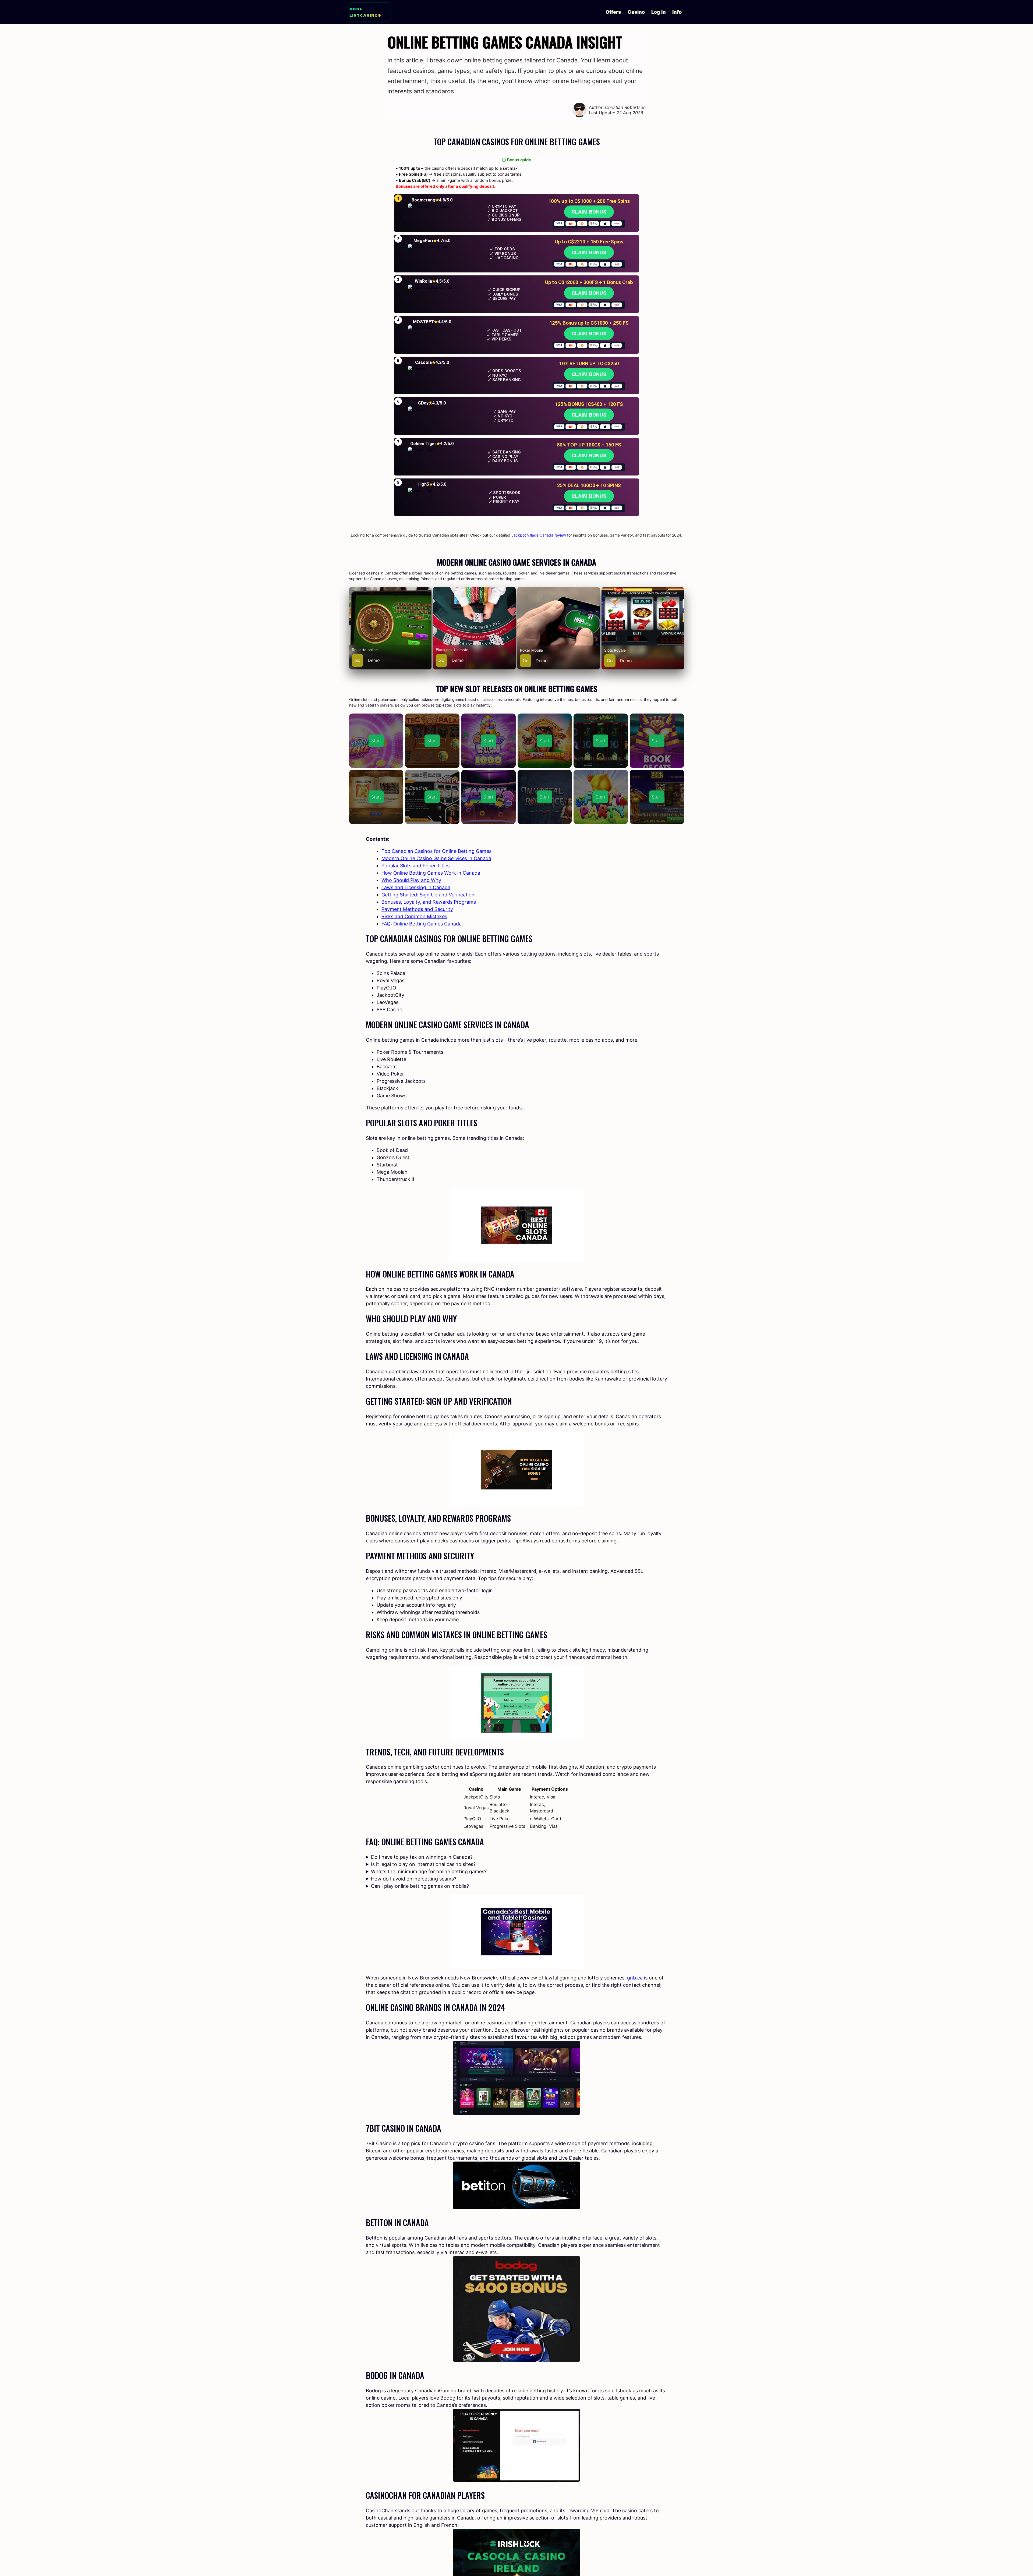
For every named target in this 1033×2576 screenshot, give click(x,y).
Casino (636, 12)
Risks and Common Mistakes (414, 916)
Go (358, 660)
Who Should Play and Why (411, 880)
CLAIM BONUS (589, 212)
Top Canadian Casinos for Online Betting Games (436, 851)
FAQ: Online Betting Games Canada (422, 924)
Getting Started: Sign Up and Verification (428, 895)
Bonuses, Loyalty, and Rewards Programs (429, 902)
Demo (374, 660)
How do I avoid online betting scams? (414, 1879)
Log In (659, 12)
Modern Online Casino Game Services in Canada (436, 858)
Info (677, 12)
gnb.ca (635, 1978)
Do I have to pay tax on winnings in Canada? (422, 1857)
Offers (613, 12)
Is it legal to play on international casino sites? (423, 1864)
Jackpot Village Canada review (539, 535)
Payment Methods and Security (417, 909)
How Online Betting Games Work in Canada (431, 873)
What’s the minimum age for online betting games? (429, 1871)
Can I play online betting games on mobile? (420, 1886)
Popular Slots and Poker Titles (415, 866)
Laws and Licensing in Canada (416, 887)
